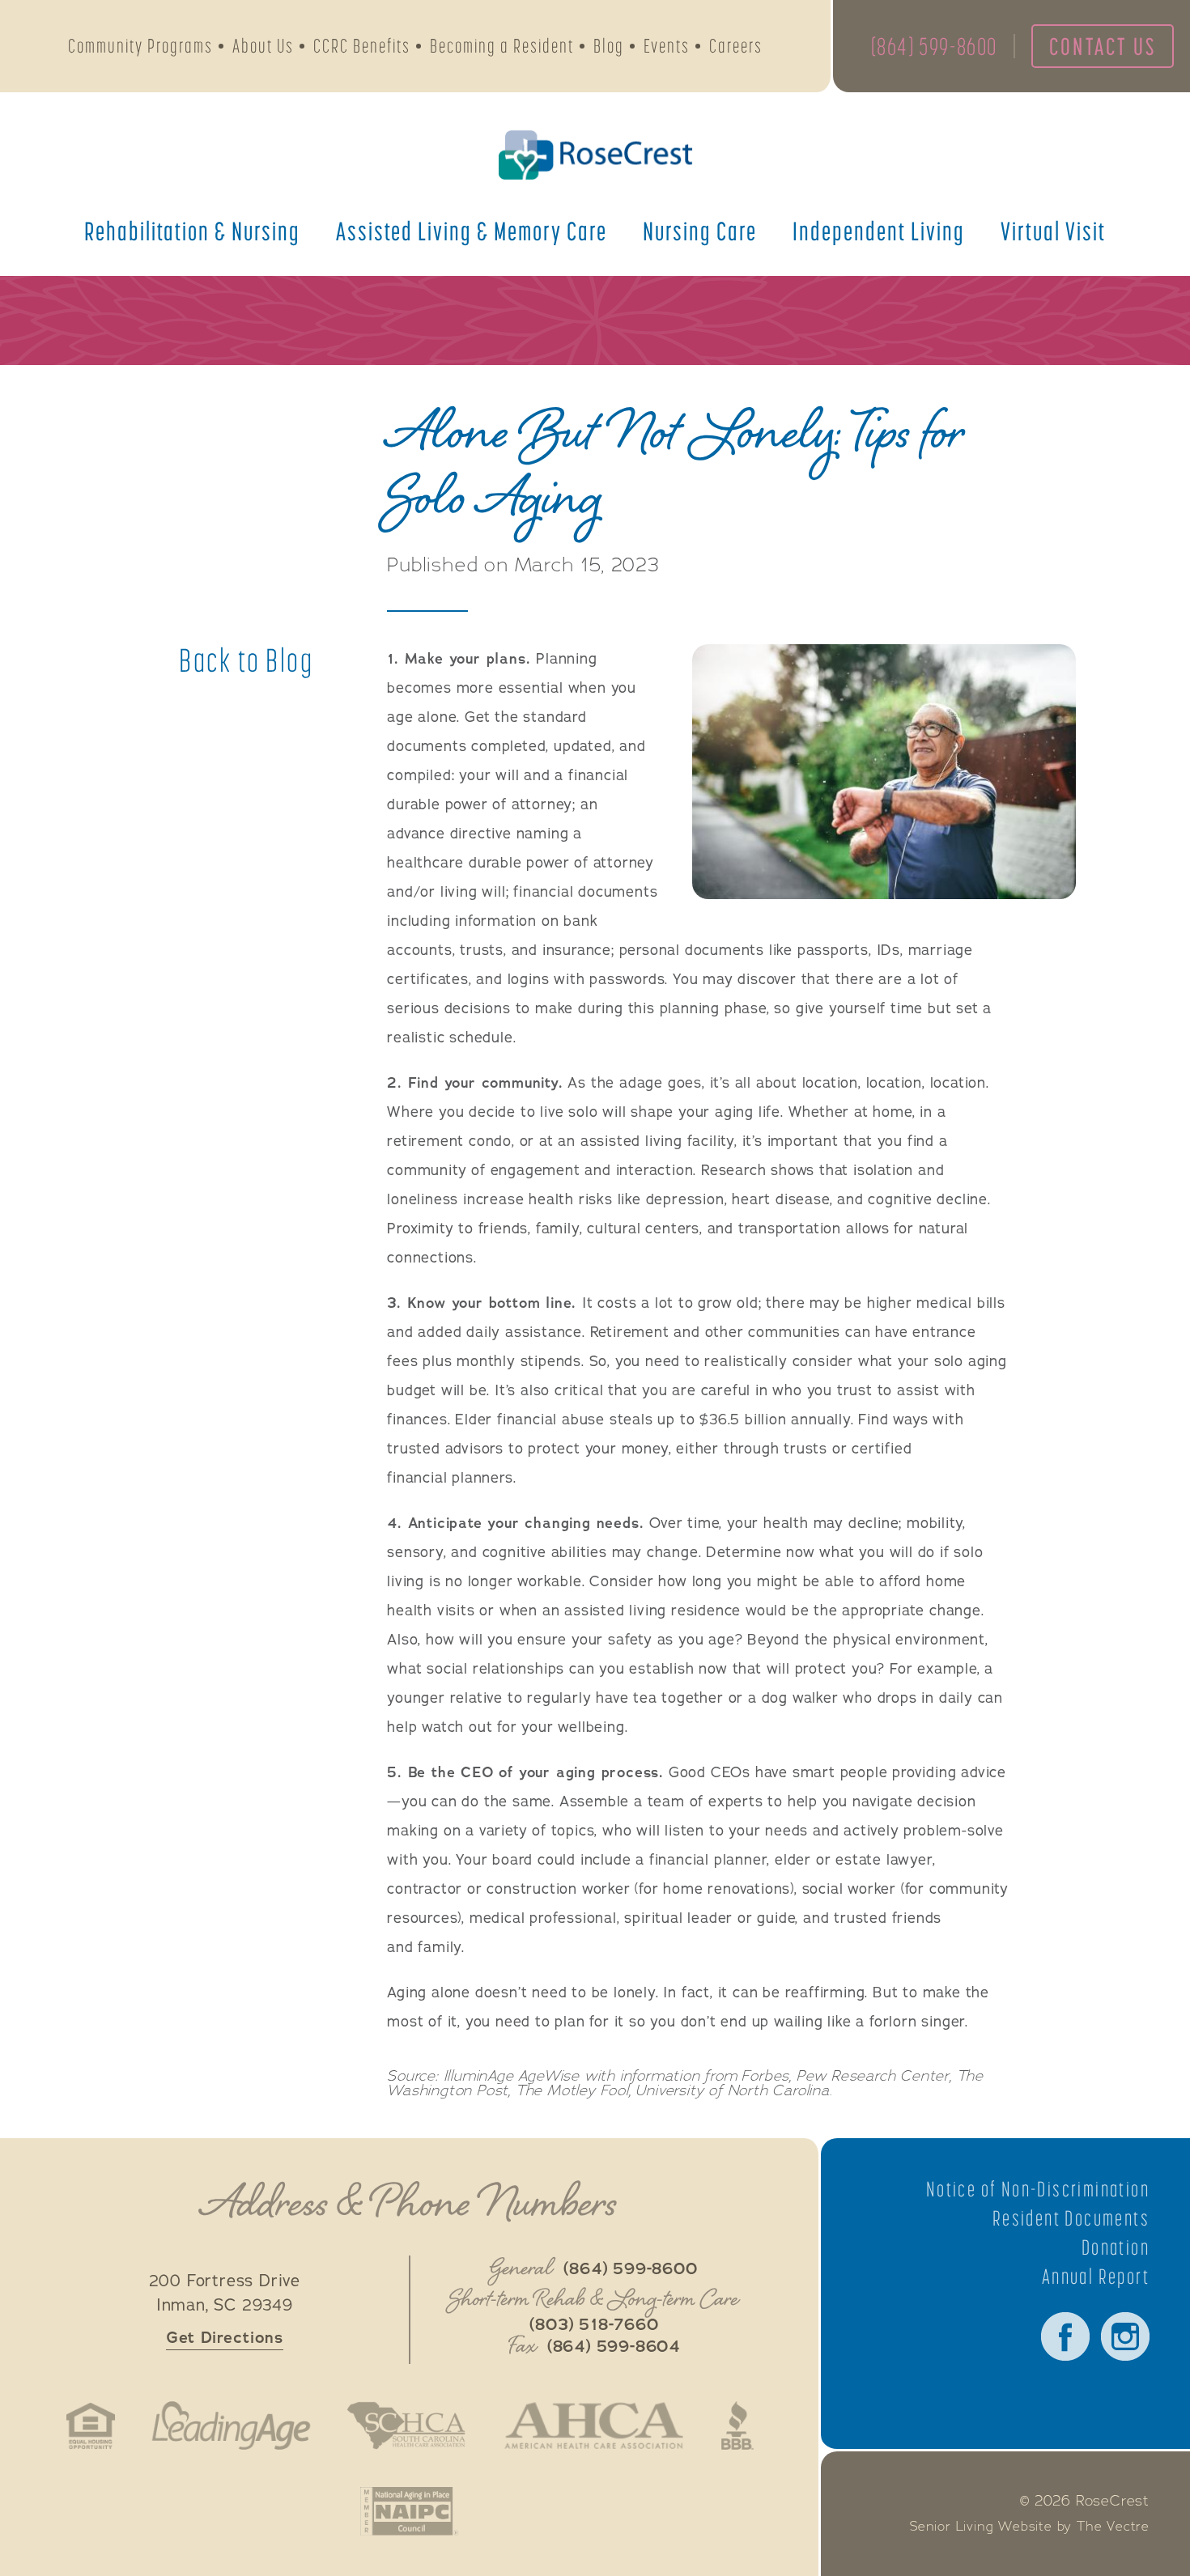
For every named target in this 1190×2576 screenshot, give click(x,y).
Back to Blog (246, 660)
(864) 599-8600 (934, 46)
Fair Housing (91, 2425)
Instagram (1125, 2336)
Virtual (1053, 231)
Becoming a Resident (502, 46)
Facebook (1065, 2336)
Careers (736, 46)
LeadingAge (231, 2425)
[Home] (595, 155)
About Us (263, 46)
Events (667, 46)
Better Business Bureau (737, 2425)
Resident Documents (1071, 2218)
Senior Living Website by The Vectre (1030, 2527)
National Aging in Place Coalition (409, 2511)
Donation (1116, 2247)
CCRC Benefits (362, 46)
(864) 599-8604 (614, 2347)
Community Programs (140, 46)
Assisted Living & (472, 231)
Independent (879, 231)
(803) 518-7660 (594, 2325)
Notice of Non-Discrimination (1038, 2189)
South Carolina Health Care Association (406, 2425)
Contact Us (1103, 46)
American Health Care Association (594, 2425)
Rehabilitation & (192, 231)
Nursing (700, 231)
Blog (609, 46)
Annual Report (1096, 2277)
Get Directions (225, 2338)
